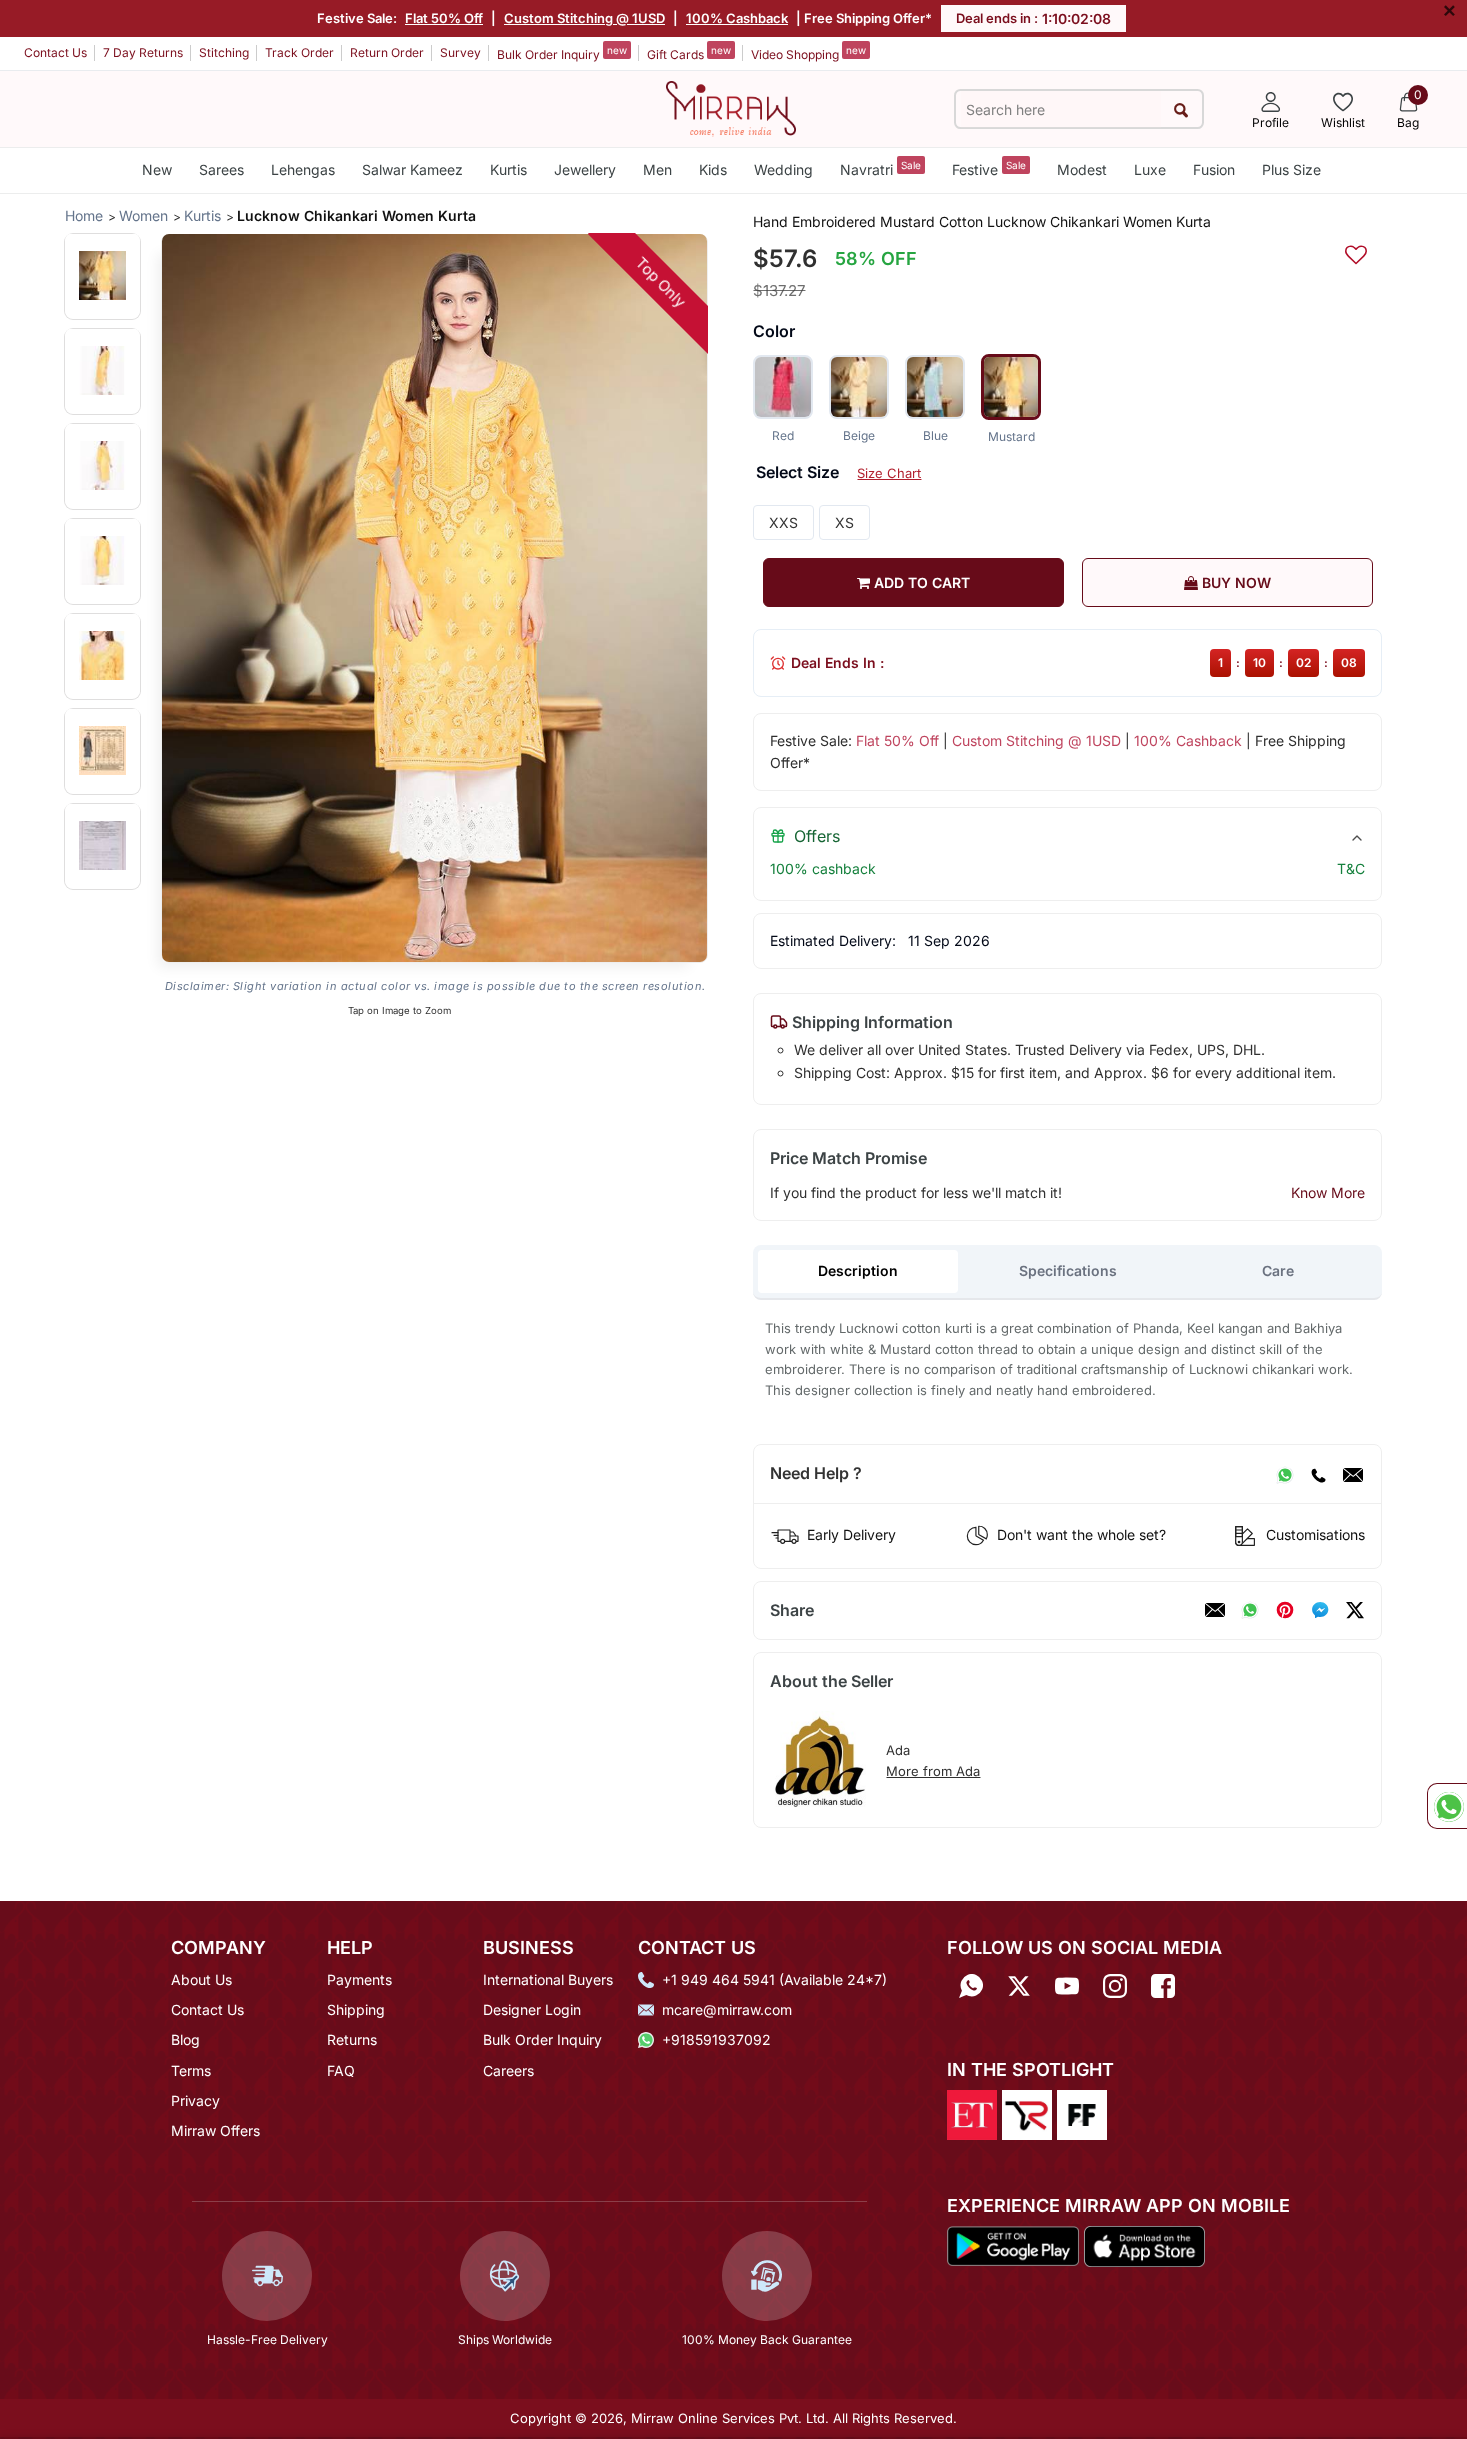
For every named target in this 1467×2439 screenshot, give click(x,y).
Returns (352, 2039)
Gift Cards (689, 53)
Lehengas (303, 169)
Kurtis (508, 169)
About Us (201, 1979)
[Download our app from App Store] (1144, 2245)
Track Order (299, 52)
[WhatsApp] (1285, 1474)
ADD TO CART (920, 582)
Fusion (1214, 169)
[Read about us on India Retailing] (1027, 2113)
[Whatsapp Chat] (1447, 1806)
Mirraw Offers (215, 2130)
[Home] (731, 107)
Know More (1328, 1192)
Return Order (387, 52)
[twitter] (1355, 1610)
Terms (191, 2070)
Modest (1082, 169)
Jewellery (585, 169)
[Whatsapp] (971, 1986)
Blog (185, 2039)
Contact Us (55, 52)
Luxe (1150, 169)
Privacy (195, 2100)
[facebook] (1320, 1610)
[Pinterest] (1285, 1610)
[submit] (1181, 109)
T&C (1351, 868)
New (157, 169)
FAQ (341, 2070)
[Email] (1353, 1474)
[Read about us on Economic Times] (972, 2113)
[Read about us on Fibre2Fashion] (1082, 2113)
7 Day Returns (143, 52)
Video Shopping (808, 53)
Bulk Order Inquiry (562, 53)
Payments (359, 1979)
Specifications (1068, 1270)
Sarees (221, 169)
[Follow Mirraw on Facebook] (1163, 1986)
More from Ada (933, 1771)
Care (1278, 1270)
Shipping (356, 2009)
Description (858, 1270)
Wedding (783, 169)
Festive (989, 168)
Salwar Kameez (412, 169)
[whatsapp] (1250, 1610)
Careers (508, 2070)
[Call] (1318, 1474)
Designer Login (532, 2009)
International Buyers (548, 1979)
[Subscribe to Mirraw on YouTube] (1067, 1986)
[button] (102, 275)
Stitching (224, 52)
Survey (460, 52)
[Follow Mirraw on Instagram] (1115, 1986)
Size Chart (889, 473)
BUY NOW (1234, 582)
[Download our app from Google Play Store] (1013, 2245)
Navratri (880, 168)
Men (657, 169)
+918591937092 (716, 2039)
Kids (713, 169)
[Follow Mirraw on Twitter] (1019, 1986)
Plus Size (1291, 169)
